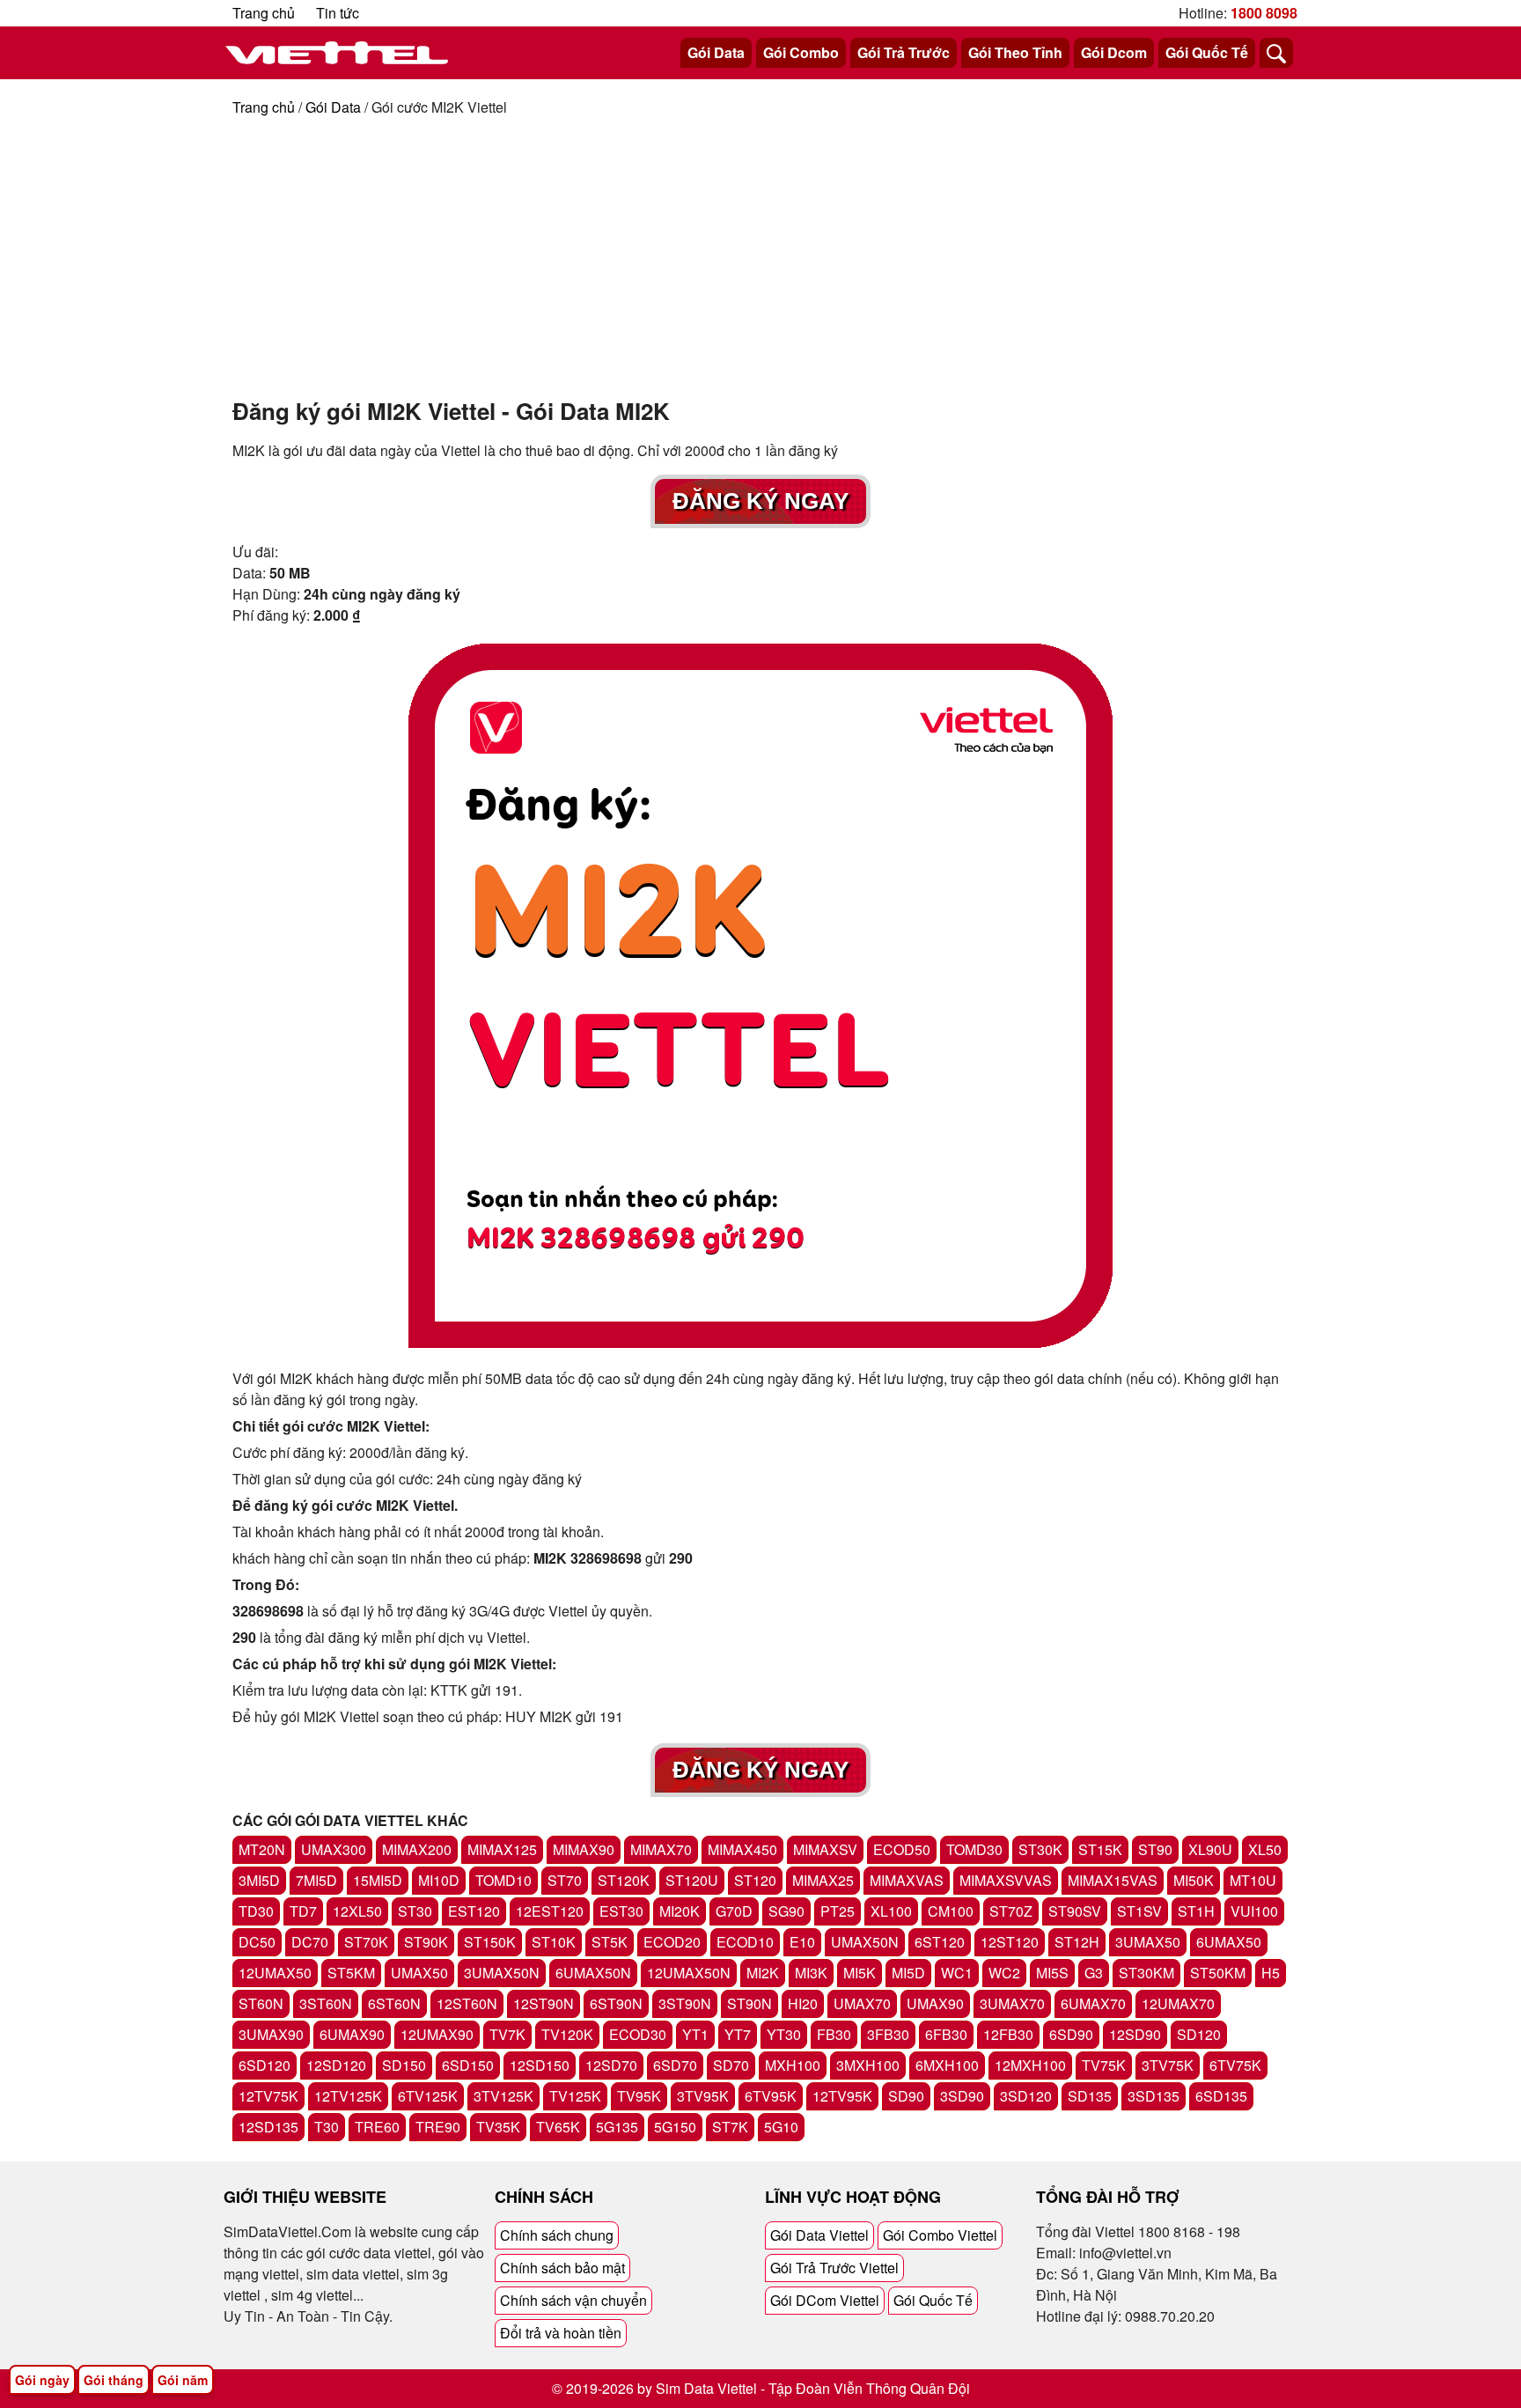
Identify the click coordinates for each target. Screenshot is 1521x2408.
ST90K (426, 1942)
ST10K (554, 1942)
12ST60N (467, 2003)
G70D (734, 1911)
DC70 (310, 1942)
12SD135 (268, 2127)
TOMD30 (974, 1849)
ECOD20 (672, 1942)
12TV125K (348, 2096)
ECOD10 (745, 1942)
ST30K (1040, 1849)
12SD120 (336, 2065)
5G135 (617, 2127)
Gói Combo (801, 52)
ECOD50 (902, 1849)
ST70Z (1011, 1911)
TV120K (567, 2034)
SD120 (1199, 2034)
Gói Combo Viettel (940, 2235)
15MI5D (378, 1880)
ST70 (565, 1880)
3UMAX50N (502, 1973)
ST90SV (1075, 1911)
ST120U (692, 1880)
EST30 (621, 1911)
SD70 (731, 2065)
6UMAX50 (1229, 1942)
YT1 (695, 2034)
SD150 (404, 2065)
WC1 (957, 1973)
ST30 (415, 1911)
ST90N (749, 2003)
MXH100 (793, 2065)
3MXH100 (868, 2065)
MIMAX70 (661, 1849)
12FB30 (1008, 2034)
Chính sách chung (557, 2235)
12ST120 (1010, 1942)
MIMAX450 (742, 1849)
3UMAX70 (1012, 2003)
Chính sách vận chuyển (573, 2300)
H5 (1271, 1973)
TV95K (639, 2096)
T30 (327, 2127)
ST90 (1155, 1849)
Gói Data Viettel (819, 2235)
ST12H (1077, 1942)
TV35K (498, 2127)
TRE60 (377, 2127)
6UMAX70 (1093, 2003)
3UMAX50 (1148, 1942)
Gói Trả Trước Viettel (834, 2268)
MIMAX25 (823, 1880)
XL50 (1265, 1849)
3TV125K (503, 2096)
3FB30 (888, 2034)
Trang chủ (264, 13)
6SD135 (1221, 2096)
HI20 (803, 2003)
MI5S (1052, 1973)
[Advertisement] (760, 250)
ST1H (1196, 1911)
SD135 (1090, 2096)
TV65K (558, 2127)
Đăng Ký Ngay (760, 501)
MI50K (1194, 1880)
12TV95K (842, 2096)
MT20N (262, 1849)
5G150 (675, 2127)
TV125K (575, 2096)
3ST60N (326, 2003)
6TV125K (428, 2096)
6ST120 (940, 1942)
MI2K (763, 1973)
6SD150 (468, 2065)
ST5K (610, 1942)
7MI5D (316, 1880)
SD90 (906, 2096)
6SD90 (1071, 2034)
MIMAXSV (825, 1849)
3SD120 (1026, 2096)
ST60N (261, 2003)
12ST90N (544, 2003)
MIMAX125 (502, 1849)
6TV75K (1235, 2065)
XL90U (1210, 1849)
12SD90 (1135, 2034)
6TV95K (771, 2096)
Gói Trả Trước (904, 52)
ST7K (730, 2127)
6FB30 (946, 2034)
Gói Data (716, 52)
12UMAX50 (275, 1973)
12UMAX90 (437, 2034)
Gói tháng (114, 2380)
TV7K (507, 2034)
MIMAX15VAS (1113, 1880)
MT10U (1253, 1880)
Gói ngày (42, 2380)
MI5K (860, 1973)
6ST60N (394, 2003)
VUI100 (1254, 1911)
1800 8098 (1264, 13)
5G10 (781, 2127)
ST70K (366, 1942)
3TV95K (703, 2096)
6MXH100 (947, 2065)
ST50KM (1218, 1973)
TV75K (1104, 2065)
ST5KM (351, 1973)
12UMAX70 (1178, 2003)
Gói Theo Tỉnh (1015, 52)
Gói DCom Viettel (825, 2300)
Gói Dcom (1114, 52)
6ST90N (616, 2003)
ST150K (490, 1942)
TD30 (256, 1911)
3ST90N (685, 2003)
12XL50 (357, 1911)
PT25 (838, 1911)
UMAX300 (334, 1849)
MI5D (908, 1973)
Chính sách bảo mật (562, 2268)
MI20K (680, 1911)
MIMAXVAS (907, 1880)
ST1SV (1139, 1911)
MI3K (811, 1973)
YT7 (738, 2034)
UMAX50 (419, 1973)
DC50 (257, 1942)
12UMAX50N (689, 1973)
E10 (802, 1942)
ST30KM (1146, 1973)
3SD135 (1154, 2096)
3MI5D (259, 1880)
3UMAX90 (271, 2034)
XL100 (891, 1911)
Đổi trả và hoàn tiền (561, 2333)
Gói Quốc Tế (1207, 52)
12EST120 (550, 1911)
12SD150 (540, 2065)
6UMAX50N (593, 1973)
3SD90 (962, 2096)
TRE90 (438, 2127)
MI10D (439, 1880)
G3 (1094, 1973)
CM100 (951, 1911)
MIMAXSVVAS (1006, 1880)
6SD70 (675, 2065)
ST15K (1100, 1849)
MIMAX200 (417, 1849)
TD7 (303, 1911)
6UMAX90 (352, 2034)
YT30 (784, 2034)
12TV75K (268, 2096)
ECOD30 (638, 2034)
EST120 (474, 1911)
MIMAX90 (584, 1849)
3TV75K (1168, 2065)
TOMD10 (503, 1880)
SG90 (786, 1911)
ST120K (624, 1880)
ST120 (755, 1880)
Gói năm (183, 2380)
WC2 (1004, 1973)
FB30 (834, 2034)
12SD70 (611, 2065)
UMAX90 (935, 2003)
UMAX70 (862, 2003)
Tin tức (338, 13)
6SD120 (265, 2065)
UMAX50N (865, 1942)
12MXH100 (1030, 2065)
